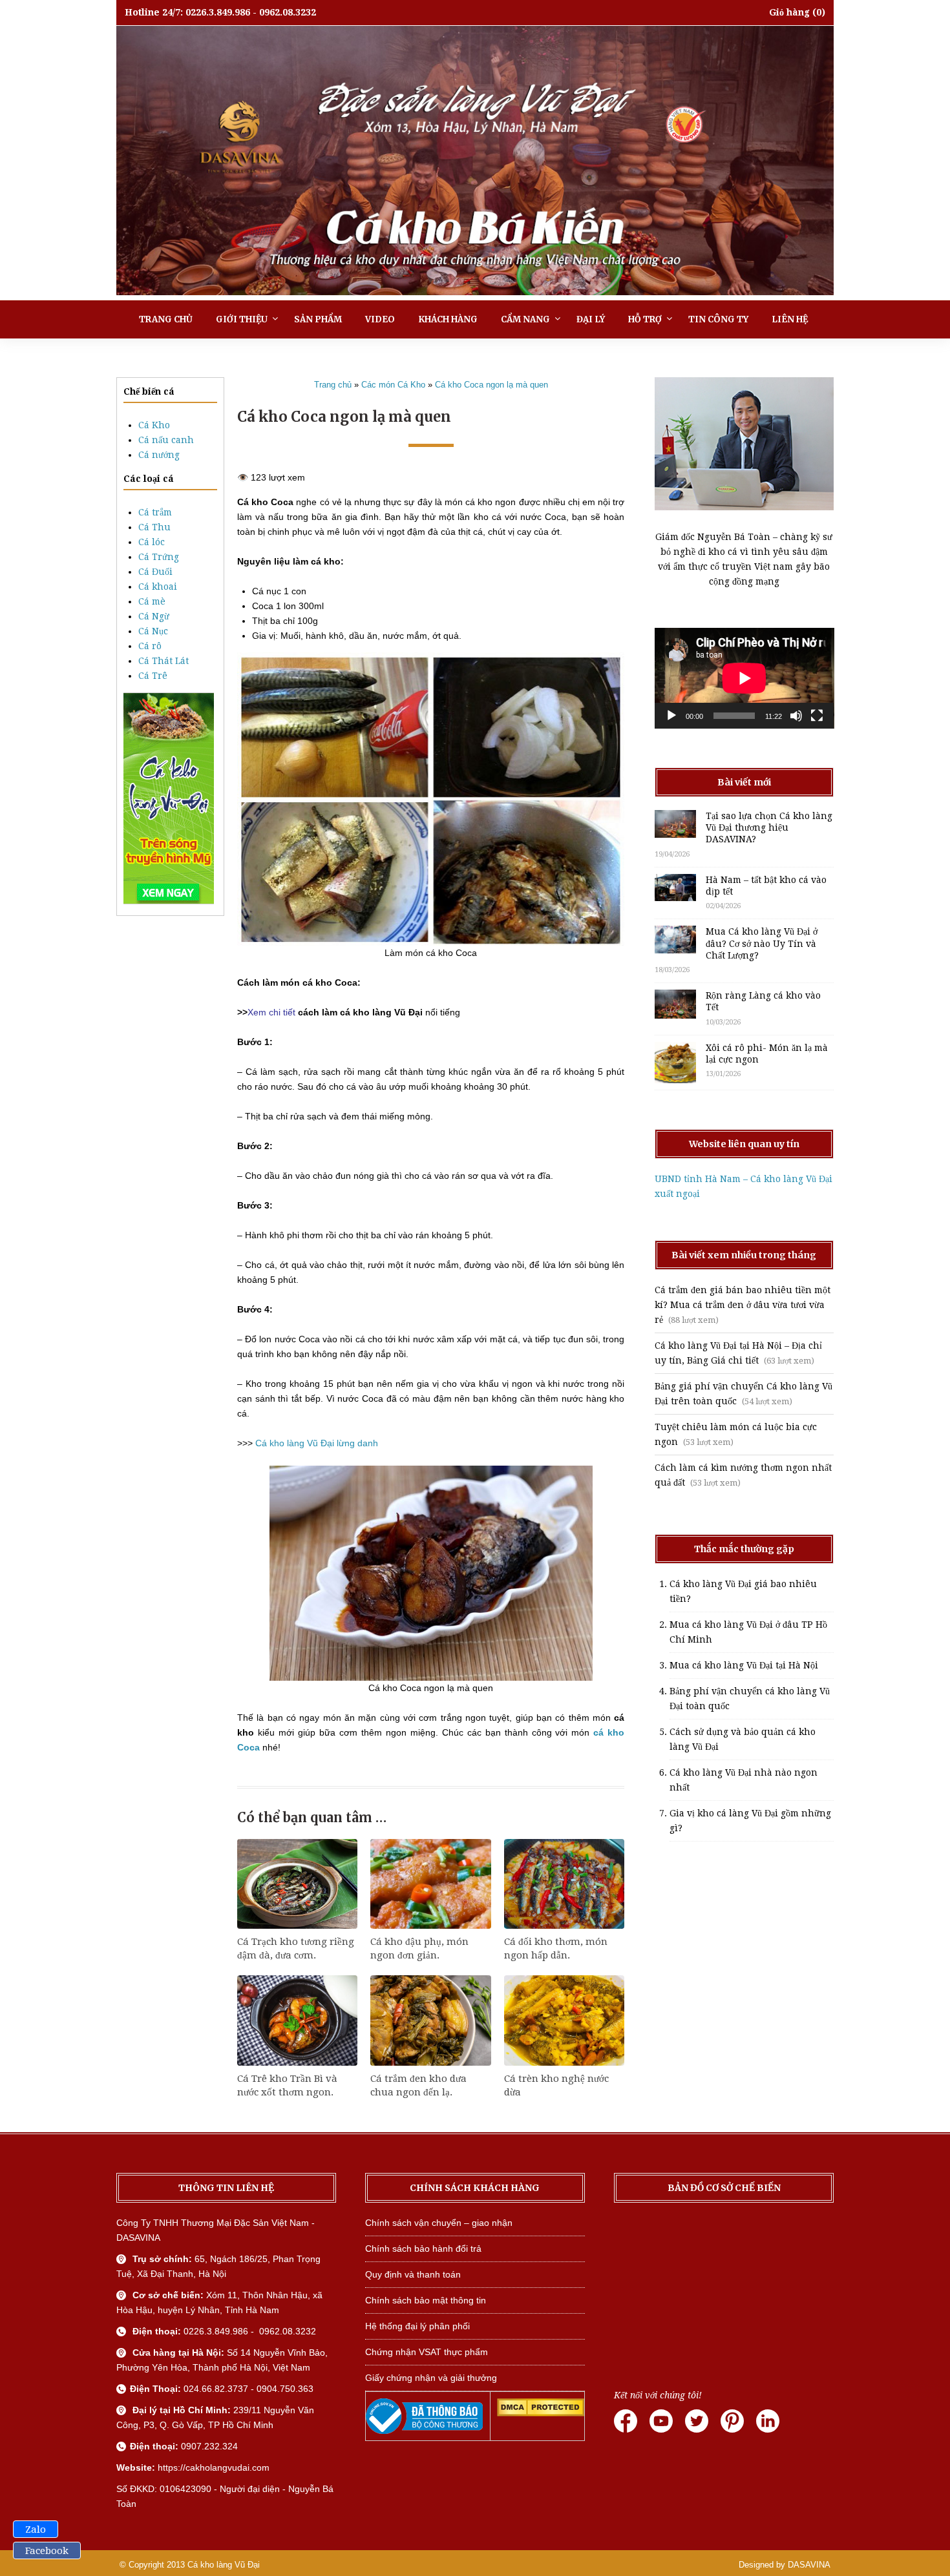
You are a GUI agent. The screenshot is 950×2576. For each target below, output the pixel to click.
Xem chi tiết (273, 1012)
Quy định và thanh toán (413, 2274)
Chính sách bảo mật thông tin (426, 2300)
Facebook (47, 2551)
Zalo (36, 2529)
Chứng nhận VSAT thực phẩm (427, 2352)
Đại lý (591, 319)
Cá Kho (154, 425)
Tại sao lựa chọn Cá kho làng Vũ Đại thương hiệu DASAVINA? (769, 827)
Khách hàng (448, 319)
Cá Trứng (159, 557)
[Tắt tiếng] (796, 716)
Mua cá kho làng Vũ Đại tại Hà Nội (744, 1665)
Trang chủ (166, 319)
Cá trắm (155, 512)
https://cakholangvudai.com (214, 2467)
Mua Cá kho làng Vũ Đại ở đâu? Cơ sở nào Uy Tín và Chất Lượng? (762, 943)
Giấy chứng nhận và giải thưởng (431, 2378)
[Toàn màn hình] (817, 716)
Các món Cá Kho (393, 385)
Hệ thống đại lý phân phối (417, 2326)
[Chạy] (671, 716)
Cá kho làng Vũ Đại (224, 2565)
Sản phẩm (318, 319)
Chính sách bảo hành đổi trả (423, 2249)
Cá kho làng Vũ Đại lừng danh (317, 1443)
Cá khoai (158, 587)
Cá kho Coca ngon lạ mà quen (491, 385)
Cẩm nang (525, 319)
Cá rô (150, 646)
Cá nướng (159, 455)
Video (380, 319)
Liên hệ (790, 319)
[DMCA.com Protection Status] (541, 2413)
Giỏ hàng (789, 12)
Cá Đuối (155, 572)
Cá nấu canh (166, 440)
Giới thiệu (242, 319)
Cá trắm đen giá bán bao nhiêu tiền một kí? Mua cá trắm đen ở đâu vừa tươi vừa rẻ (743, 1305)
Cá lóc (152, 542)
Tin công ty (718, 319)
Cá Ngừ (154, 616)
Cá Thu (154, 527)
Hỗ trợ (645, 319)
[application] (744, 678)
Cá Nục (153, 631)
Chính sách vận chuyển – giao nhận (439, 2223)
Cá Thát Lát (164, 661)
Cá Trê (153, 676)
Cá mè (152, 601)
